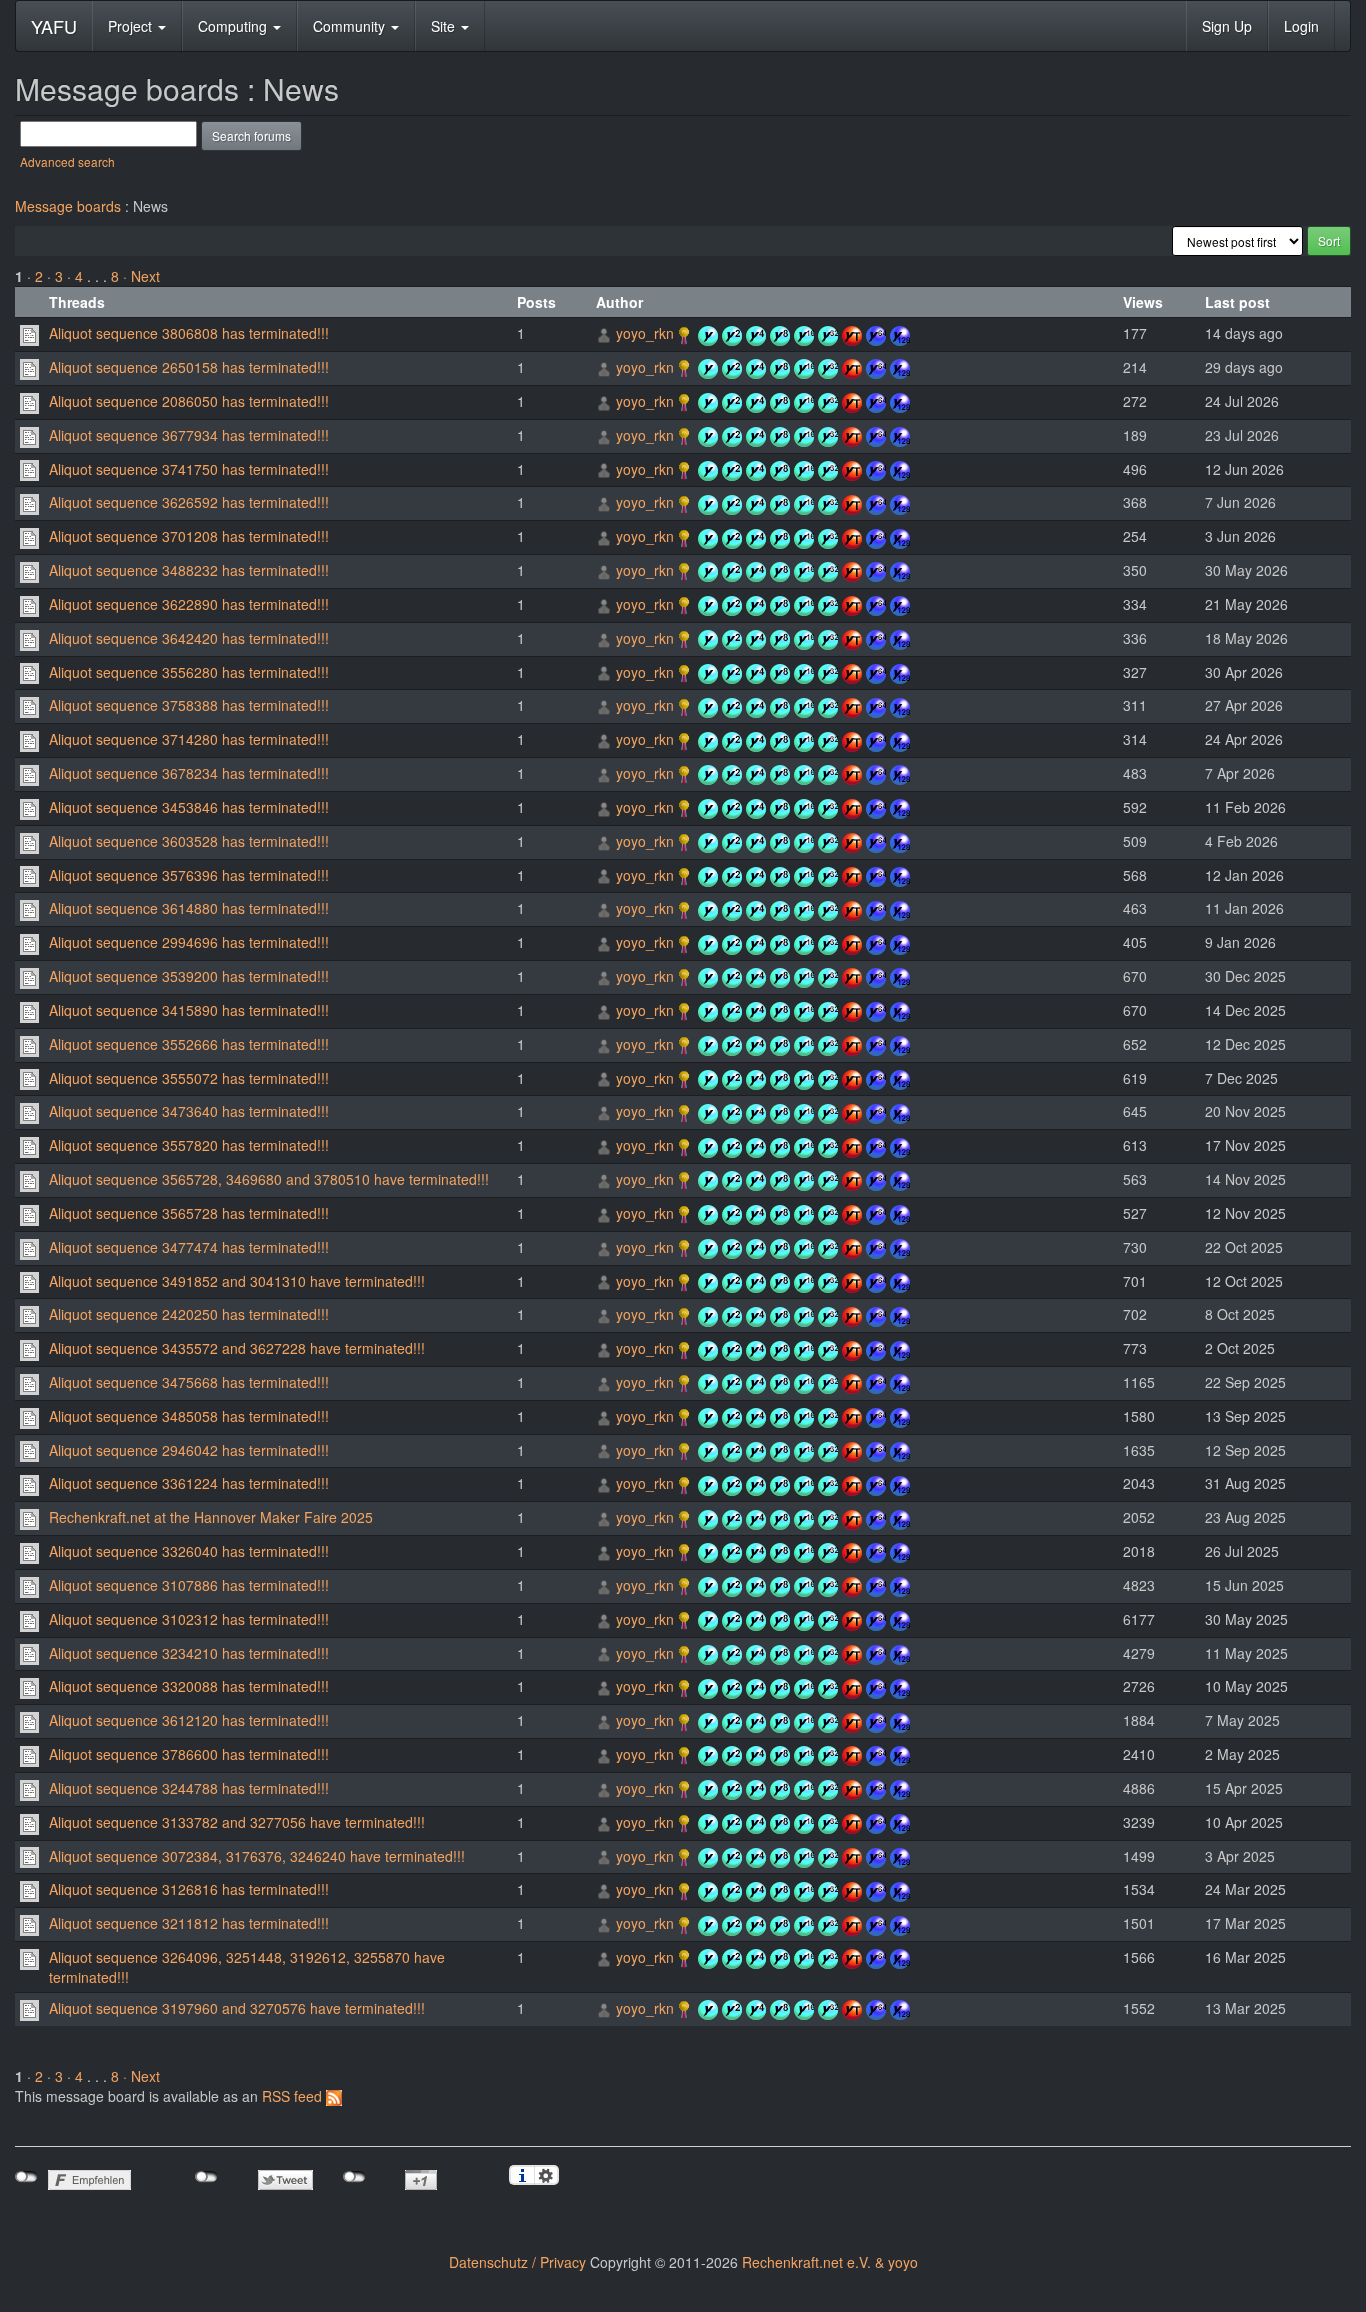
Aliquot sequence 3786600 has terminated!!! (189, 1754)
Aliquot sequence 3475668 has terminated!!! (189, 1382)
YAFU (54, 26)
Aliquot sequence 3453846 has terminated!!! (189, 807)
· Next (141, 276)
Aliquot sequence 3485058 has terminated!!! (189, 1416)
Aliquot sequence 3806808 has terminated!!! (189, 333)
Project (132, 26)
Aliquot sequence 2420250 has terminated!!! (189, 1314)
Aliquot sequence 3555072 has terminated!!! (189, 1078)
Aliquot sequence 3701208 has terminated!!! (189, 536)
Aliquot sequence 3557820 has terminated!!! (189, 1145)
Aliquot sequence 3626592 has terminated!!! (189, 502)
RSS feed (294, 2096)
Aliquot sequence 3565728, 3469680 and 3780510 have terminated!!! (269, 1179)
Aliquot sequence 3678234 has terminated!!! (189, 773)
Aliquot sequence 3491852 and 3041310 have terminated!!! (237, 1281)
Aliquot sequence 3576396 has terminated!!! (189, 875)
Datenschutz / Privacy (517, 2262)
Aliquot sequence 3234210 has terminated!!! (189, 1653)
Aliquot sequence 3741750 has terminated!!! (189, 469)
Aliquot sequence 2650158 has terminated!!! (189, 367)
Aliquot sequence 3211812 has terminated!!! (189, 1923)
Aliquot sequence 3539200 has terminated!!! (189, 976)
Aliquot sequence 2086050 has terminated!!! (189, 401)
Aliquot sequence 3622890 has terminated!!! (189, 604)
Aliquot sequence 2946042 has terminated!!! (189, 1450)
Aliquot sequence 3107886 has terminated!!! (189, 1585)
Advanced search (67, 161)
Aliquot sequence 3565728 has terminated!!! (189, 1213)
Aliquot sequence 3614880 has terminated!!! (189, 908)
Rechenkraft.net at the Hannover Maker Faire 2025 (211, 1517)
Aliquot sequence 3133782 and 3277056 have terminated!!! (237, 1822)
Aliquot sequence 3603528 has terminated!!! (189, 841)
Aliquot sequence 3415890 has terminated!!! (189, 1010)
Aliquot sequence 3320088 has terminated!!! (189, 1686)
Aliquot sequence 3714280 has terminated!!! (189, 739)
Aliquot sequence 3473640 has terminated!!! (189, 1111)
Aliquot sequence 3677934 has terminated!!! (189, 435)
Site (445, 26)
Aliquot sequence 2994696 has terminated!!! (189, 942)
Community (351, 26)
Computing (234, 26)
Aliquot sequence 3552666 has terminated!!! (189, 1044)
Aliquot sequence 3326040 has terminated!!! (189, 1551)
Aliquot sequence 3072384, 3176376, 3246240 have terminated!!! (257, 1856)
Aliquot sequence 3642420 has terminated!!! (189, 638)
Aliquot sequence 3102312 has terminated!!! (189, 1619)
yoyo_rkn (645, 333)
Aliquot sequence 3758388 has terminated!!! (189, 705)
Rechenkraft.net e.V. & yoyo (830, 2262)
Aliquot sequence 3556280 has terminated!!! (189, 672)
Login (1301, 26)
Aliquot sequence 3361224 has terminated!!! (189, 1483)
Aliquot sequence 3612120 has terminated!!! (189, 1720)
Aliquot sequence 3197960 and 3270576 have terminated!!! (237, 2008)
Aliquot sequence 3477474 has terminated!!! (189, 1247)
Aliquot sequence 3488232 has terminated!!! (189, 570)
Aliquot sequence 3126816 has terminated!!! (189, 1889)
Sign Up (1227, 26)
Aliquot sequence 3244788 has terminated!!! (189, 1788)
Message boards (68, 206)
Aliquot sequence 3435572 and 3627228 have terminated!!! (237, 1348)
